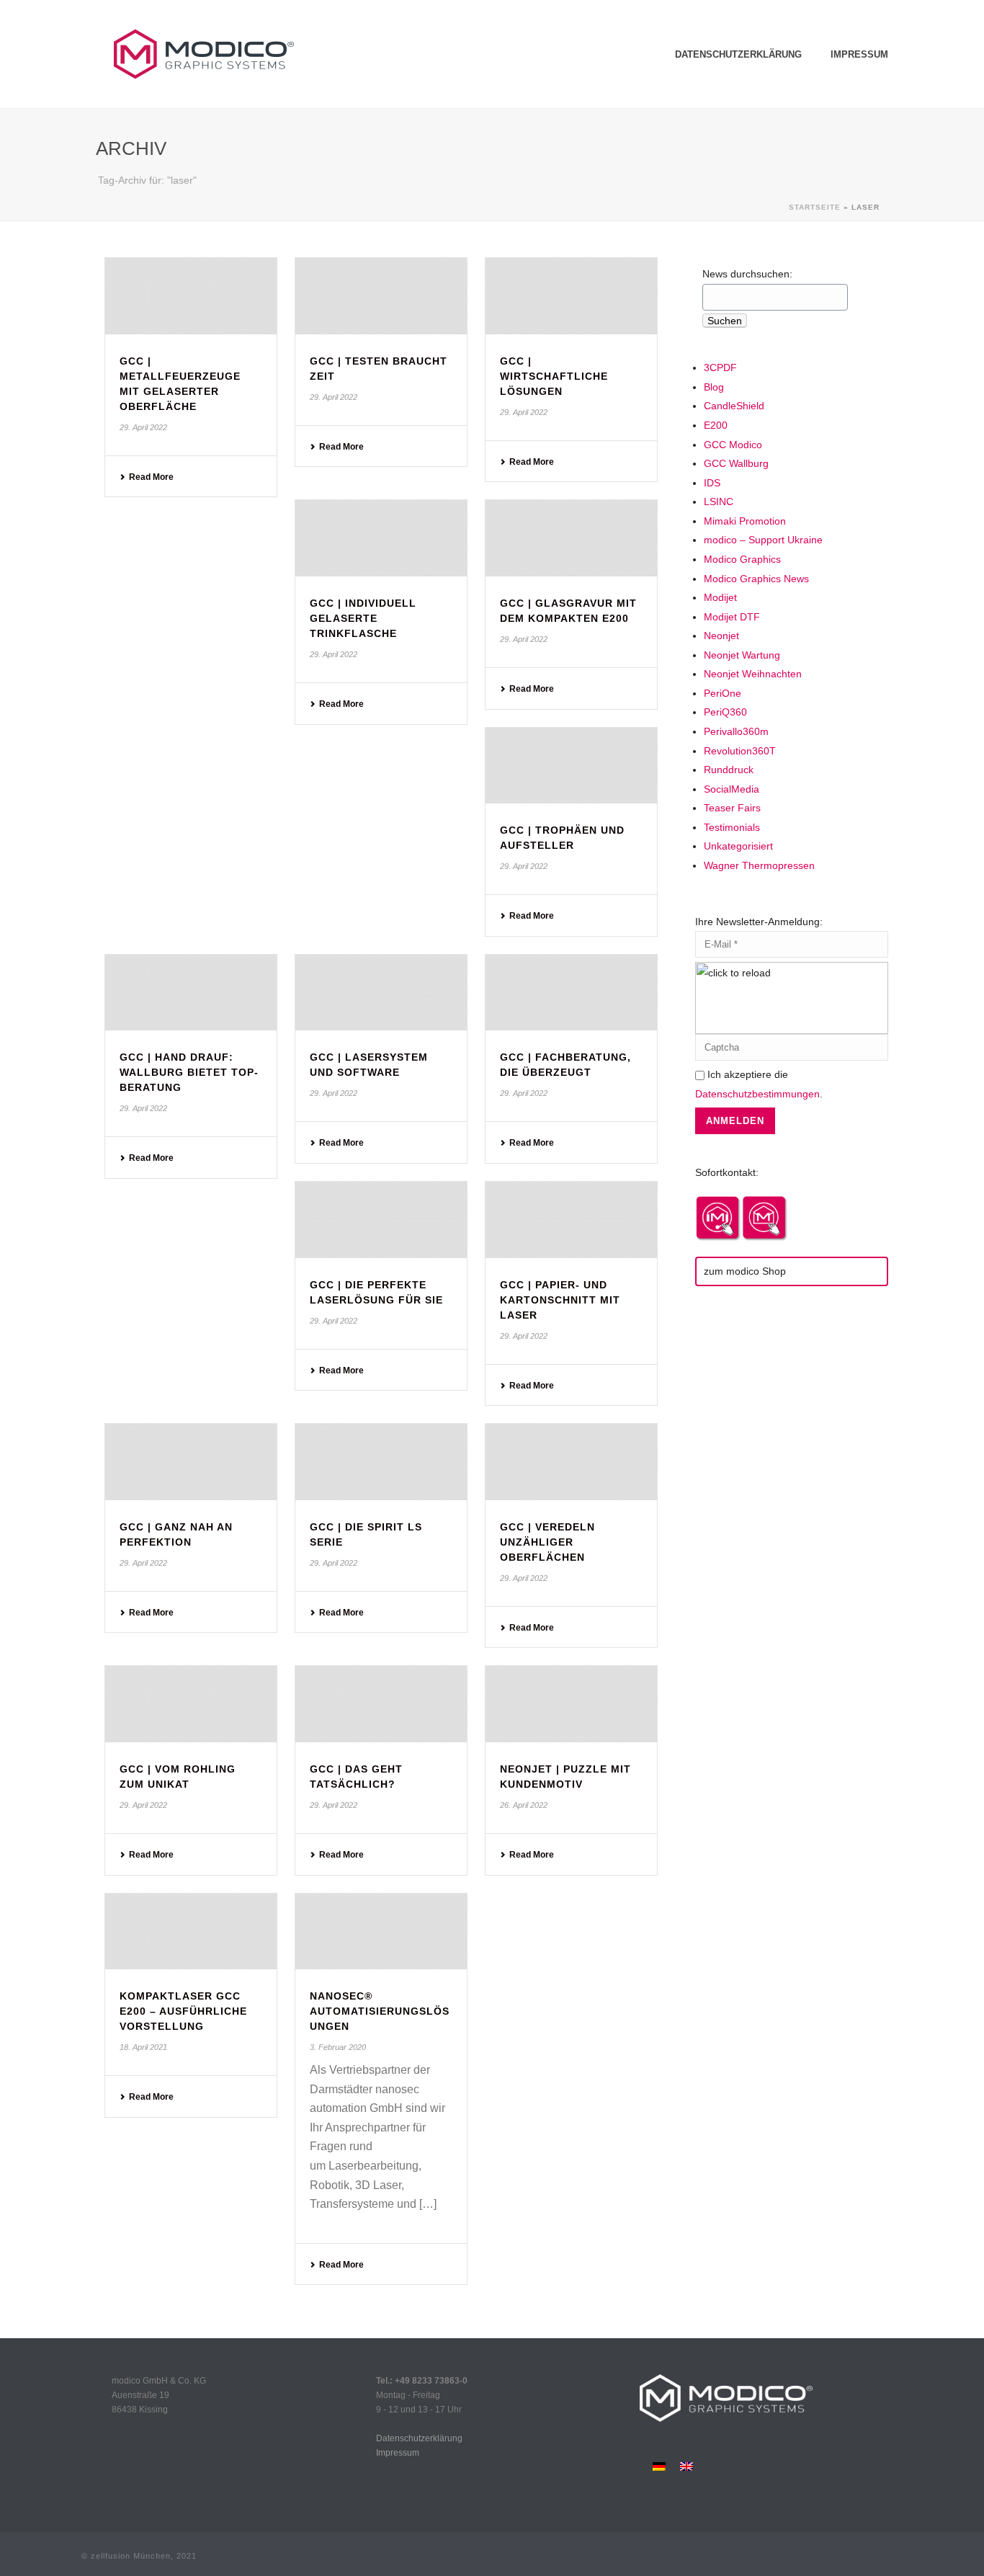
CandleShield (734, 406)
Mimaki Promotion (745, 521)
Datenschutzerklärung (738, 54)
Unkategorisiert (738, 846)
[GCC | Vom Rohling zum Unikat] (191, 1704)
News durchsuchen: (747, 274)
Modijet (720, 597)
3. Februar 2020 (338, 2047)
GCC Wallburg (736, 463)
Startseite (815, 207)
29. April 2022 (143, 427)
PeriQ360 (725, 712)
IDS (712, 483)
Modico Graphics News (756, 579)
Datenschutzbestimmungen (757, 1094)
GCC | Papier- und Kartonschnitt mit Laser (560, 1300)
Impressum (859, 54)
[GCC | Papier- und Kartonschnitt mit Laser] (571, 1220)
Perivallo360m (736, 731)
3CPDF (720, 367)
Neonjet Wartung (742, 655)
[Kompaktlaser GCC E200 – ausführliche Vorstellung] (191, 1932)
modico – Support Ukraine (763, 540)
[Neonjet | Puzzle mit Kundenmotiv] (571, 1704)
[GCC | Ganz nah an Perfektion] (191, 1462)
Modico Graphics (742, 559)
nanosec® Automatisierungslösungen (380, 2011)
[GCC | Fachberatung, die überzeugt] (571, 993)
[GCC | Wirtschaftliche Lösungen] (571, 296)
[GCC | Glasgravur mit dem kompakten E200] (571, 538)
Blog (714, 387)
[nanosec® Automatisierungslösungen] (381, 1932)
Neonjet (721, 636)
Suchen (725, 321)
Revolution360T (740, 751)
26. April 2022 (524, 1805)
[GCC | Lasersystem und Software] (381, 993)
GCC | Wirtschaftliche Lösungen (554, 376)
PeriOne (723, 693)
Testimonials (732, 827)
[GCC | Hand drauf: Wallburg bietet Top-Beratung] (191, 993)
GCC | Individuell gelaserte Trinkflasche (363, 618)
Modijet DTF (732, 617)
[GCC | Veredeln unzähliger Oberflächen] (571, 1462)
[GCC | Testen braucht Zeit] (381, 296)
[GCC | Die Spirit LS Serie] (381, 1462)
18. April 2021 (143, 2047)
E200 (716, 425)
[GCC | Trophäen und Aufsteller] (571, 766)
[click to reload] (792, 998)
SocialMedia (732, 789)
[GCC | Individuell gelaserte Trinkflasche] (381, 538)
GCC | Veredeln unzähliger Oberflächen (547, 1542)
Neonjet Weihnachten (753, 674)
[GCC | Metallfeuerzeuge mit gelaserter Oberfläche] (191, 296)
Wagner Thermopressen (759, 865)
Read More (151, 477)
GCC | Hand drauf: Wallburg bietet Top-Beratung (189, 1072)
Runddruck (729, 770)
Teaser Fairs (732, 808)
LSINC (719, 502)
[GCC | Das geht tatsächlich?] (381, 1704)
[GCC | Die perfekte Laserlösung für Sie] (381, 1220)
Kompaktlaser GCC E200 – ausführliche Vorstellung (183, 2011)
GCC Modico (733, 445)
